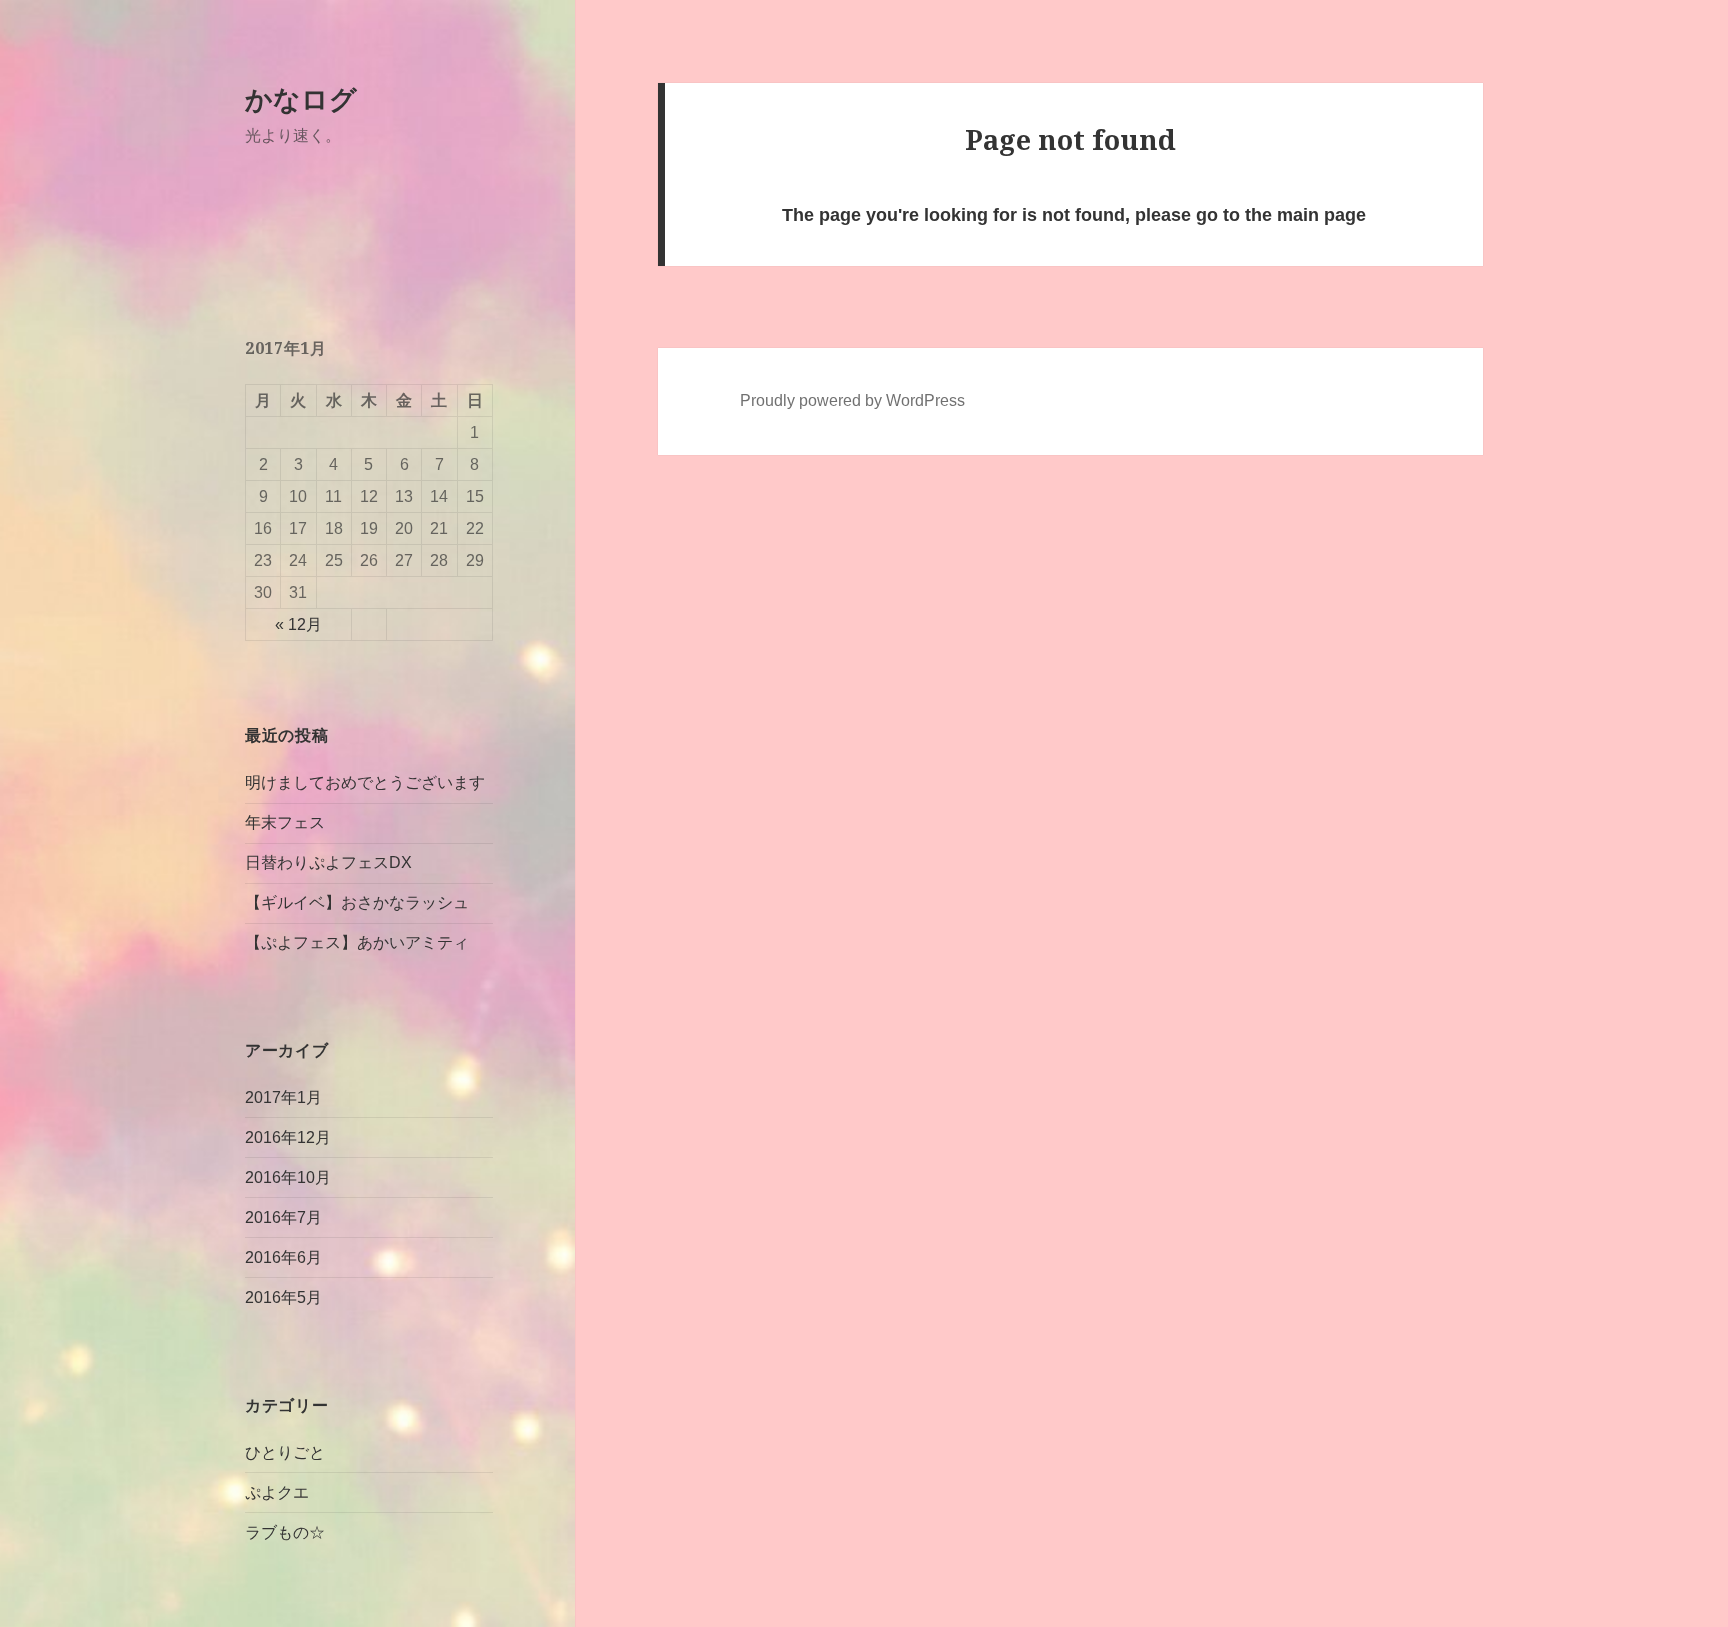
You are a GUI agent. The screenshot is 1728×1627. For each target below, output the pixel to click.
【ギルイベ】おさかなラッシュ (357, 902)
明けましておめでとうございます (365, 782)
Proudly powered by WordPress (852, 400)
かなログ (301, 98)
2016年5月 (283, 1297)
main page (1321, 215)
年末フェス (285, 822)
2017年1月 (283, 1097)
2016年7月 (283, 1217)
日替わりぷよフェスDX (328, 862)
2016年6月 (283, 1257)
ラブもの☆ (285, 1532)
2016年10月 (288, 1177)
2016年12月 (288, 1137)
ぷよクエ (277, 1492)
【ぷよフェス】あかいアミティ (357, 942)
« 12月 (298, 624)
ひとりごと (285, 1452)
